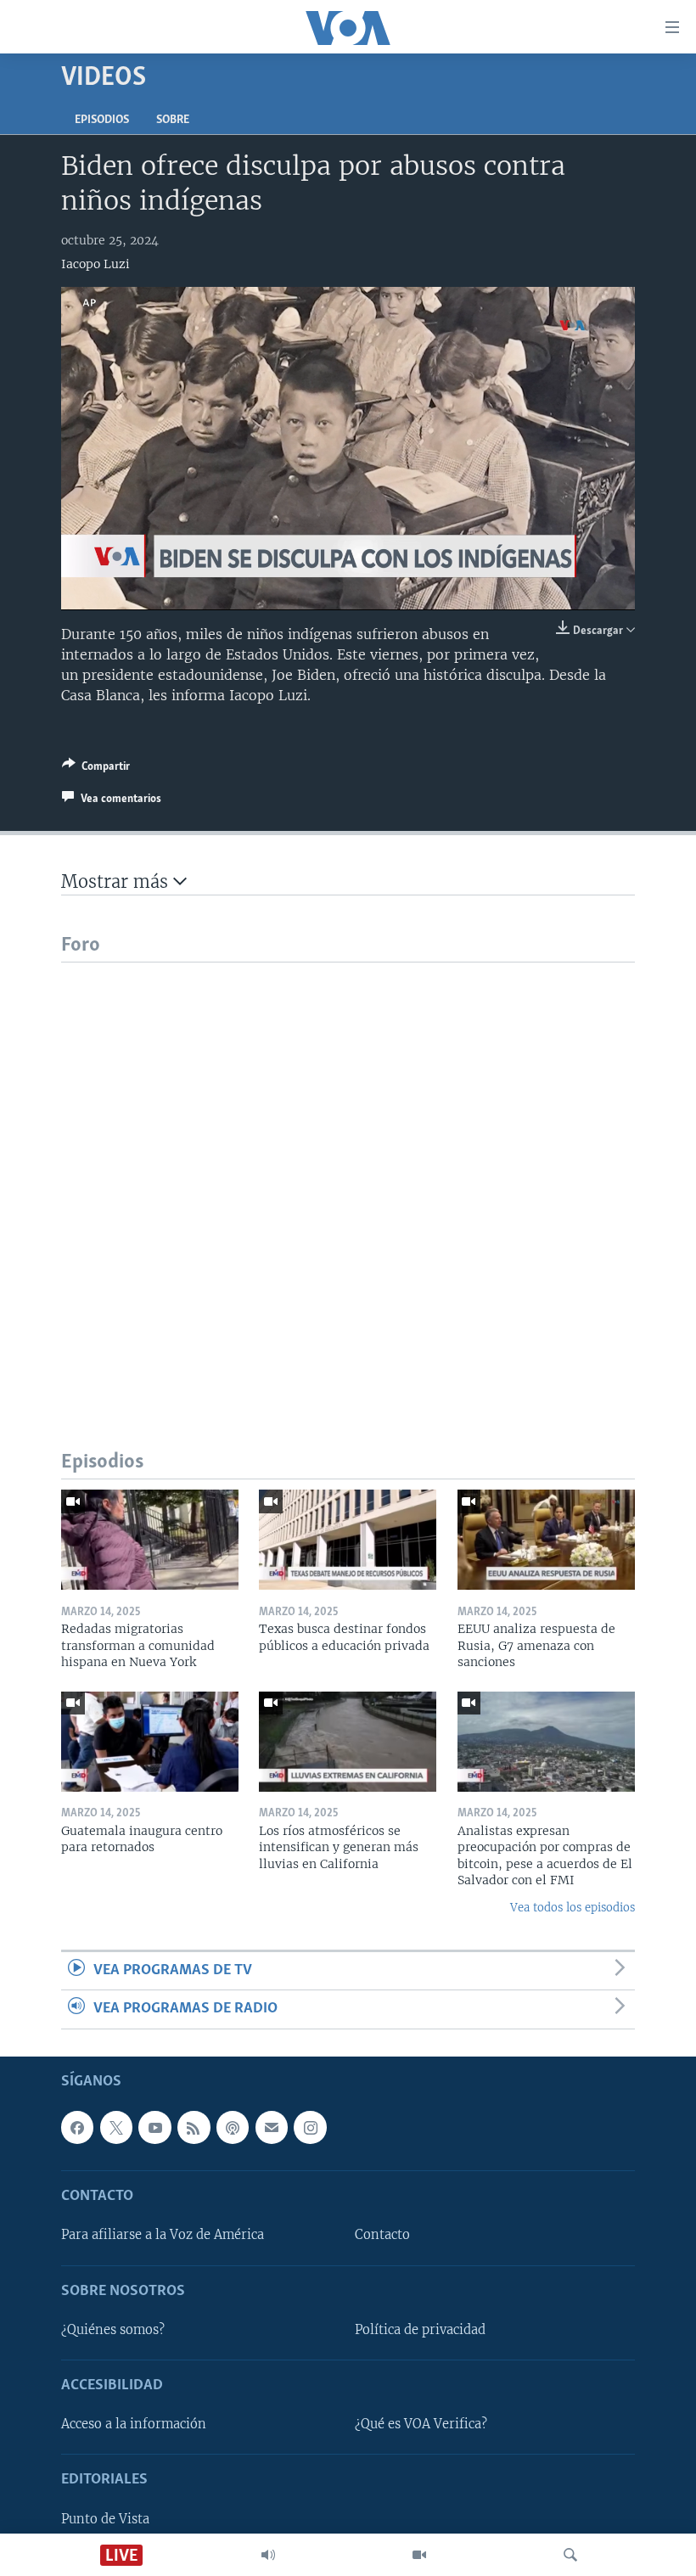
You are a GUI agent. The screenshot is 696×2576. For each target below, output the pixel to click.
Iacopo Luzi (95, 264)
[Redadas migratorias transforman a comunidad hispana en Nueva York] (150, 1540)
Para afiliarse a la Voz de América (163, 2235)
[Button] (96, 769)
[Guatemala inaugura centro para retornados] (150, 1742)
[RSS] (194, 2127)
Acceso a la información (134, 2424)
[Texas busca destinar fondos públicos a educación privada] (348, 1540)
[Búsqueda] (570, 2555)
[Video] (419, 2555)
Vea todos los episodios (573, 1908)
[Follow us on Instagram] (310, 2127)
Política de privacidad (420, 2330)
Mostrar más (117, 881)
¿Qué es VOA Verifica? (421, 2424)
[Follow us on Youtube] (154, 2127)
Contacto (382, 2235)
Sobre (173, 120)
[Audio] (268, 2555)
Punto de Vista (105, 2518)
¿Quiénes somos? (113, 2330)
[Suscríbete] (272, 2127)
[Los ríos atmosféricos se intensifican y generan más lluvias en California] (348, 1742)
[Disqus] (348, 1175)
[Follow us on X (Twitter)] (116, 2127)
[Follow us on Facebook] (77, 2127)
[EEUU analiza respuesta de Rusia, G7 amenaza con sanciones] (546, 1540)
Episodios (102, 120)
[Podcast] (233, 2127)
